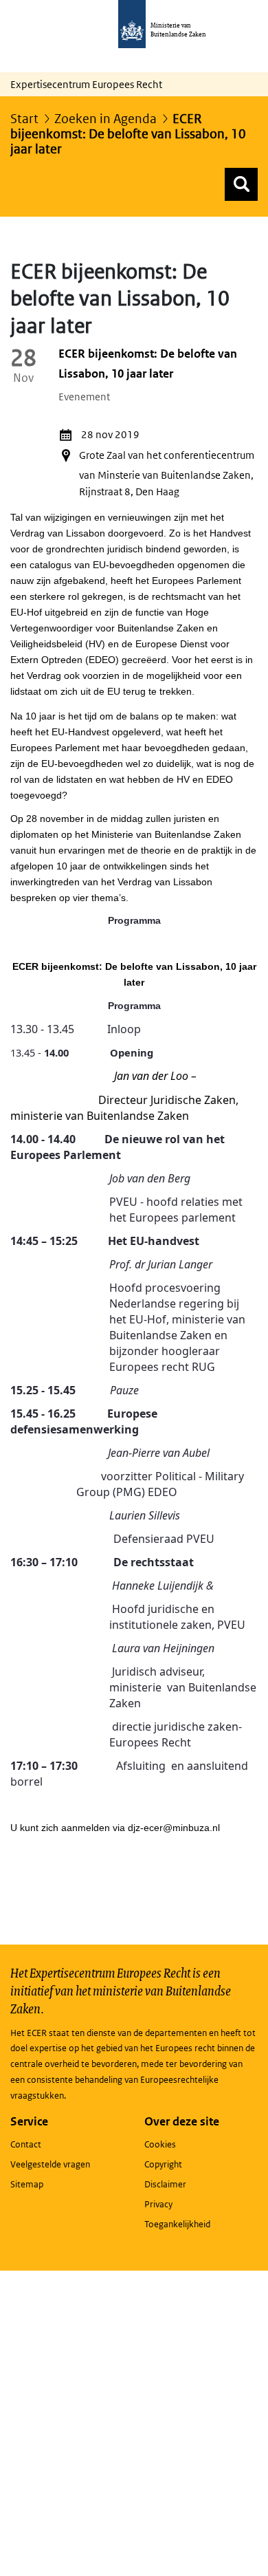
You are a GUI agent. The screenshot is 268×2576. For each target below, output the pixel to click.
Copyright (163, 2164)
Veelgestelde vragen (50, 2164)
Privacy (158, 2204)
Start (24, 119)
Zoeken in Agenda (105, 119)
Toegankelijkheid (177, 2224)
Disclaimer (165, 2184)
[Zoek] (241, 184)
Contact (26, 2144)
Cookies (160, 2144)
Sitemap (27, 2184)
